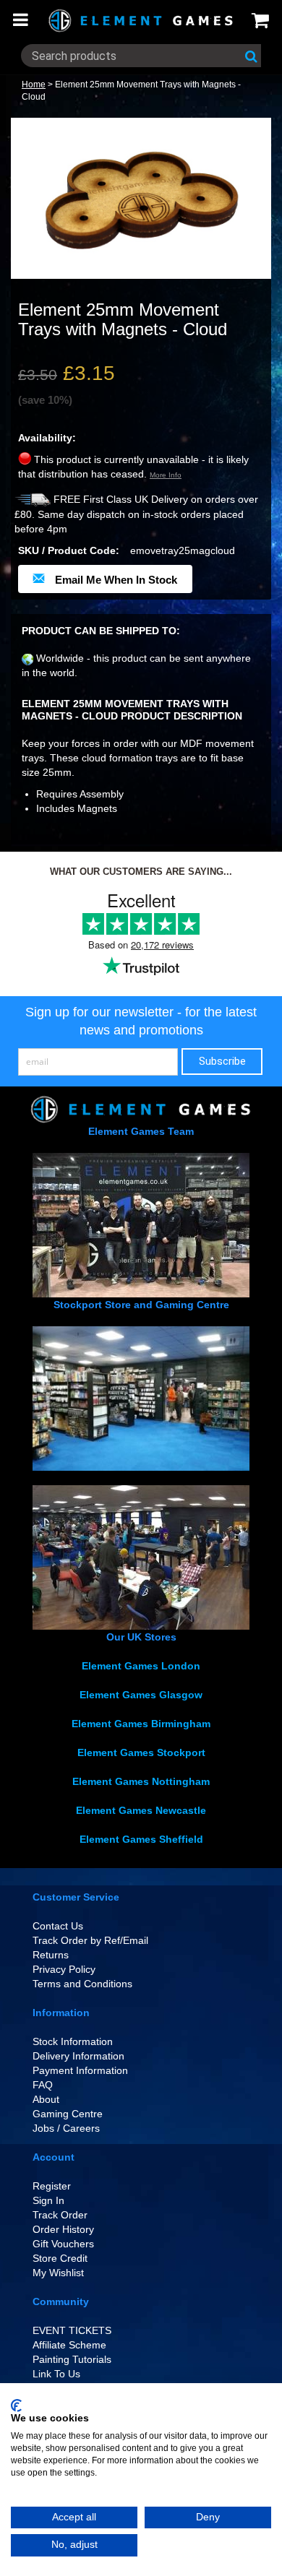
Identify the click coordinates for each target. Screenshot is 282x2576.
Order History (63, 2229)
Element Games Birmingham (141, 1724)
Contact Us (58, 1926)
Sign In (48, 2200)
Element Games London (141, 1666)
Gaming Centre (68, 2114)
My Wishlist (58, 2273)
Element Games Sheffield (141, 1839)
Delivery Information (78, 2056)
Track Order (60, 2215)
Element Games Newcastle (141, 1810)
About (46, 2099)
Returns (51, 1955)
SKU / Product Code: (69, 550)
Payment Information (80, 2070)
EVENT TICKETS (72, 2330)
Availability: (47, 438)
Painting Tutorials (72, 2359)
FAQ (43, 2085)
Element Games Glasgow (141, 1695)
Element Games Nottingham (141, 1781)
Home (34, 85)
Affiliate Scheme (69, 2345)
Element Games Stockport (141, 1752)
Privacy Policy (64, 1969)
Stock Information (73, 2041)
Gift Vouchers (63, 2244)
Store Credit (60, 2258)
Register (52, 2186)
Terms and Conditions (82, 1984)
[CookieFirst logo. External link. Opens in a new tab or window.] (16, 2406)
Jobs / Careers (66, 2128)
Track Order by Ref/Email (90, 1940)
